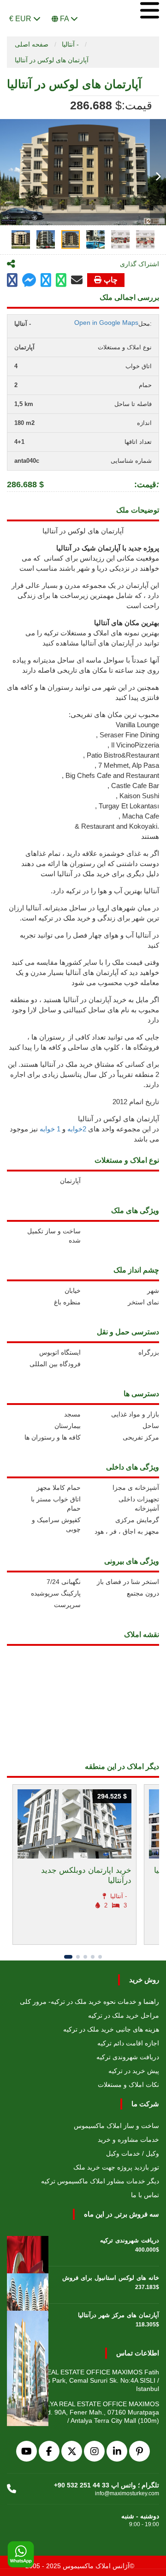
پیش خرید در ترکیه (134, 2071)
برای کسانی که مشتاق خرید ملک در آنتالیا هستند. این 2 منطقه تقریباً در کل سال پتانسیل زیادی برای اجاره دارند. (83, 1074)
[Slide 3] (85, 1957)
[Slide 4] (93, 1957)
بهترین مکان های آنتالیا (127, 623)
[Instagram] (94, 2451)
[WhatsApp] (21, 2555)
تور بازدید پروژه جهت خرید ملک (116, 2167)
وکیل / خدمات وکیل (133, 2153)
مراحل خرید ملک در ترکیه (124, 2015)
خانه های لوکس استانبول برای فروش (111, 2278)
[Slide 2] (78, 1957)
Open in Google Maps (106, 323)
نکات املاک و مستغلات (128, 2085)
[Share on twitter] (46, 280)
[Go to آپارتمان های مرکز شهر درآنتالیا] (28, 2322)
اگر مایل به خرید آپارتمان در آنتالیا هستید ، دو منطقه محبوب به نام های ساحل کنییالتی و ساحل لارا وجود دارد (85, 1010)
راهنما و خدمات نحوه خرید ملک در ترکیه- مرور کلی (89, 2002)
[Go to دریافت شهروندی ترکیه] (28, 2247)
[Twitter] (72, 2451)
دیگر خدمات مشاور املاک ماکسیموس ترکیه (100, 2181)
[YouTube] (27, 2451)
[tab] (21, 239)
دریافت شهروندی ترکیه (128, 2057)
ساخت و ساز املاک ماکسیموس (116, 2126)
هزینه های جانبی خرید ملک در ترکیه (111, 2029)
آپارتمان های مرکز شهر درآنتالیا (119, 2315)
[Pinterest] (139, 2451)
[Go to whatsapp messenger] (61, 280)
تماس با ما (145, 2195)
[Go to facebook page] (12, 280)
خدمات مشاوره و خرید (128, 2140)
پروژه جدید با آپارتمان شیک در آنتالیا (108, 548)
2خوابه (77, 1129)
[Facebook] (49, 2451)
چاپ (111, 280)
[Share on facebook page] (29, 281)
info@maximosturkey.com (127, 2493)
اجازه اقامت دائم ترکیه (128, 2043)
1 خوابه (50, 1129)
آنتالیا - (70, 44)
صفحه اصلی (32, 44)
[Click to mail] (77, 280)
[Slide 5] (100, 1957)
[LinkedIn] (117, 2451)
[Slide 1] (68, 1957)
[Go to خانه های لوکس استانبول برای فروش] (28, 2285)
